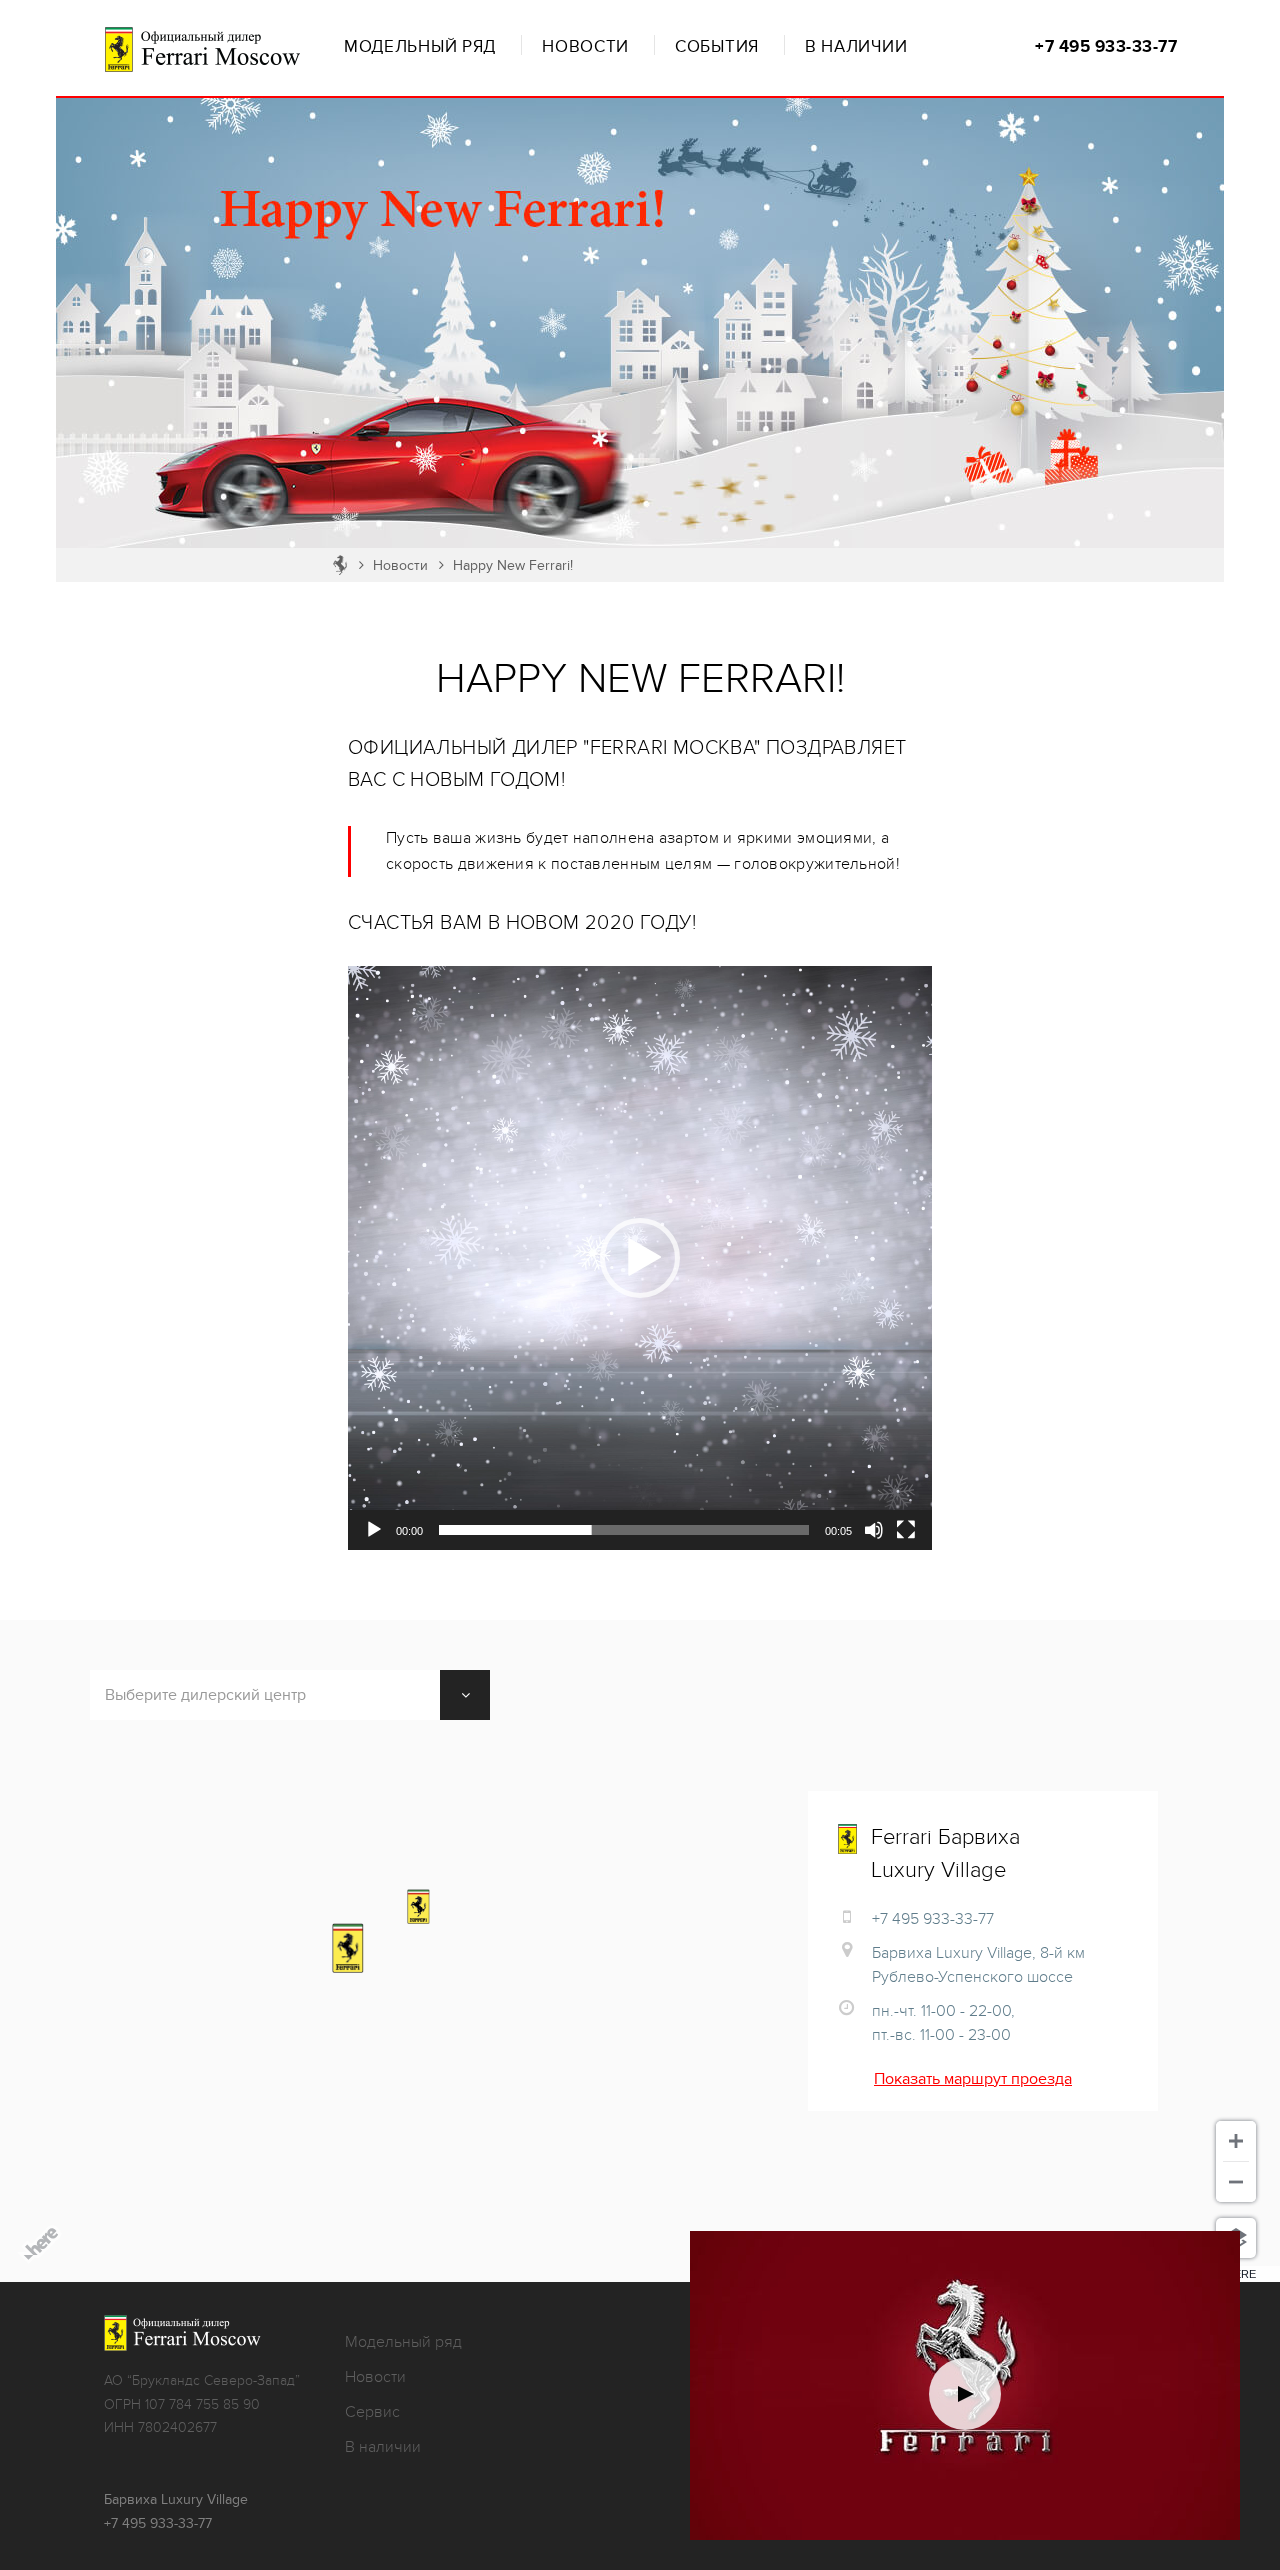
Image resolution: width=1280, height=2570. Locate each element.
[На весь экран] (906, 1530)
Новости (585, 47)
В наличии (856, 47)
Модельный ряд (420, 47)
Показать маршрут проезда (973, 2079)
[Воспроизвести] (374, 1530)
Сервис (372, 2412)
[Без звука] (874, 1530)
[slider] (624, 1530)
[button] (640, 1258)
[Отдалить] (1236, 2182)
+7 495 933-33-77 (1106, 47)
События (717, 47)
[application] (640, 1258)
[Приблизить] (1236, 2141)
